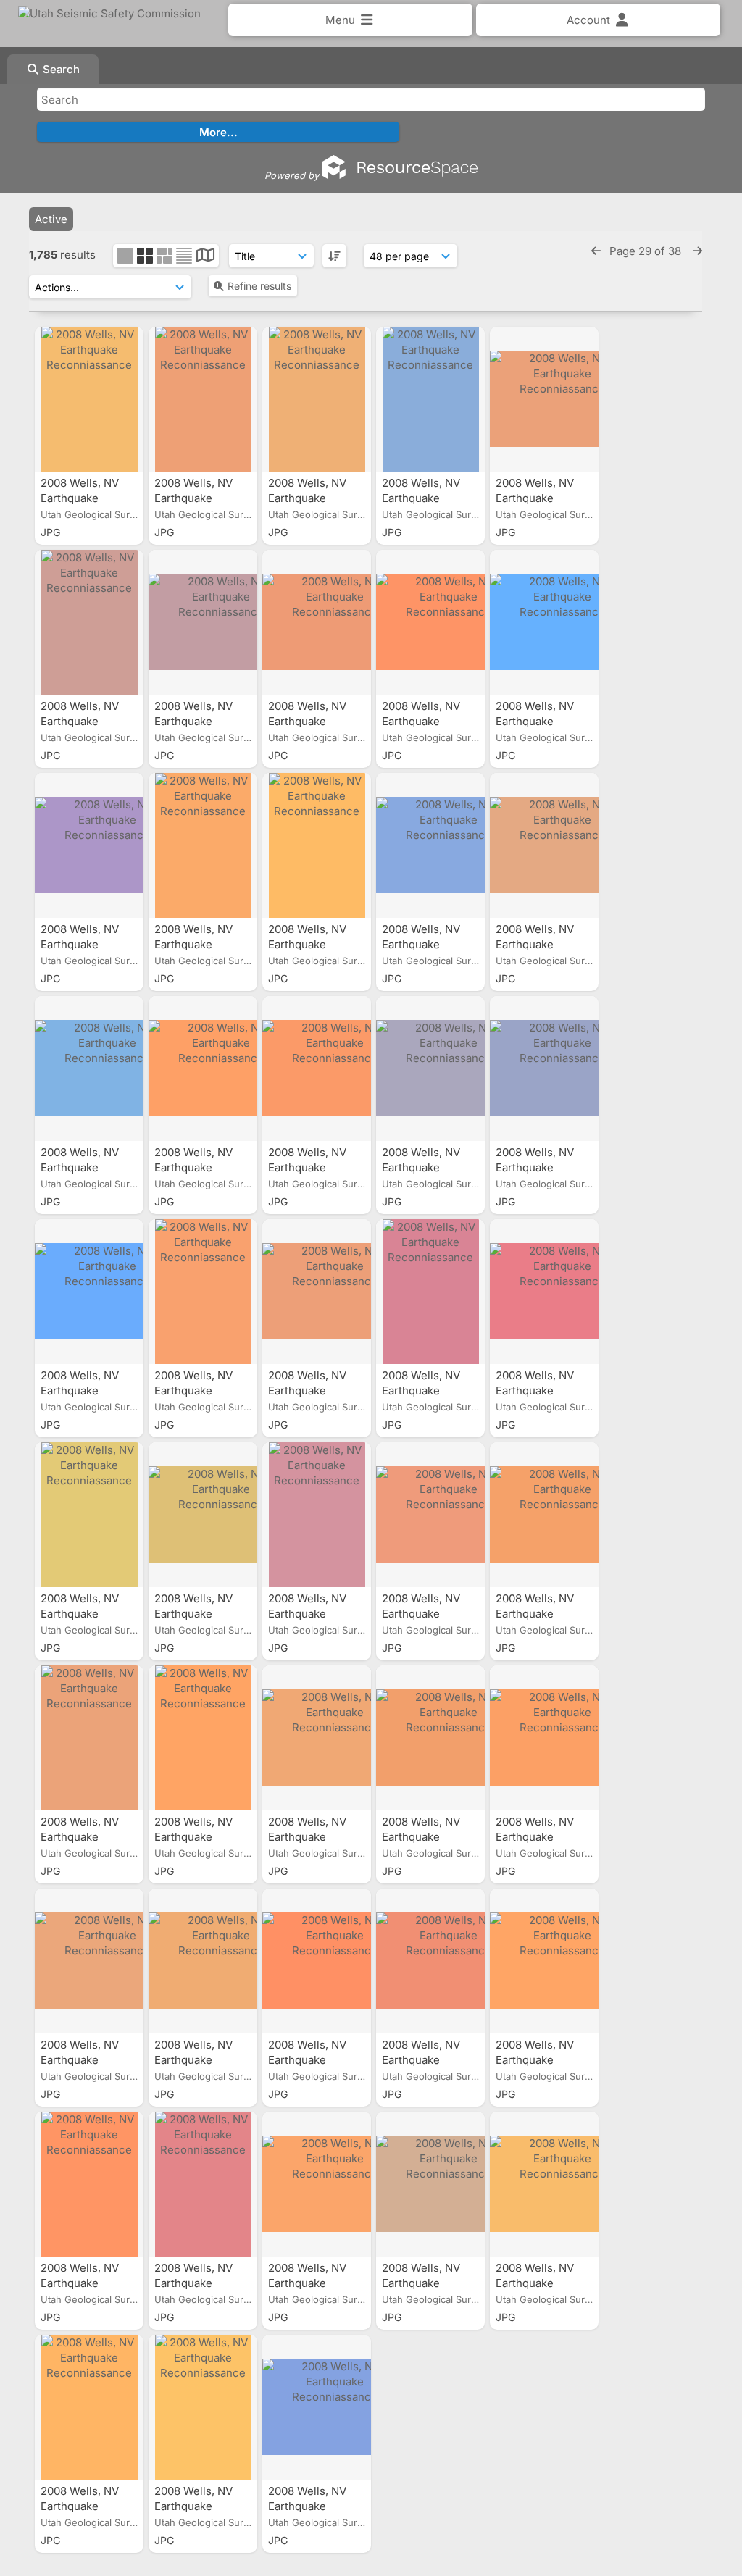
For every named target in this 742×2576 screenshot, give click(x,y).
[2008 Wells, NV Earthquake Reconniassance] (89, 399)
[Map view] (205, 257)
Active (51, 219)
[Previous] (596, 251)
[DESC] (334, 256)
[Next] (697, 251)
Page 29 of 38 (647, 251)
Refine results (259, 286)
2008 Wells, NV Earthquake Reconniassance (85, 498)
